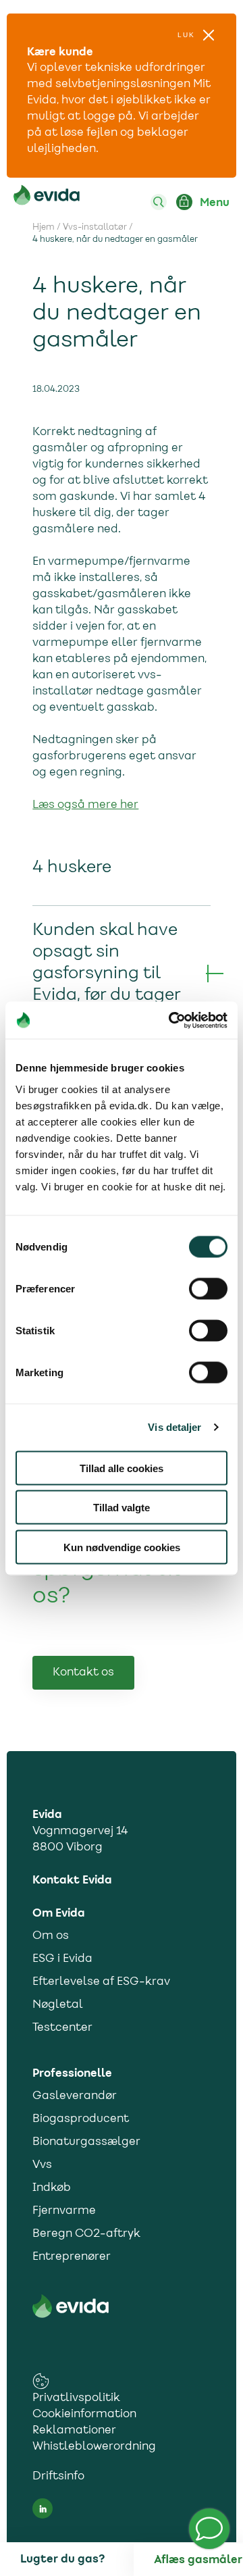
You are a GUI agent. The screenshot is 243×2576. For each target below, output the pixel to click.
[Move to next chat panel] (209, 2529)
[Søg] (159, 202)
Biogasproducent (81, 2119)
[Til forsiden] (47, 198)
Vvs (42, 2165)
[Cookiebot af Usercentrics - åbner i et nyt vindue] (171, 1020)
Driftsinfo (58, 2477)
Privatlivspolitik (76, 2398)
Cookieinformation (84, 2415)
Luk (186, 35)
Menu (215, 203)
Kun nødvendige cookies (122, 1547)
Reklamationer (74, 2431)
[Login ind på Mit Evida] (184, 202)
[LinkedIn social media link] (43, 2508)
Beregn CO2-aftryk (86, 2234)
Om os (51, 1936)
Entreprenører (72, 2257)
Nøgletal (58, 2005)
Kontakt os (83, 1673)
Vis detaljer (174, 1427)
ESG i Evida (62, 1959)
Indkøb (52, 2188)
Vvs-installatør (95, 228)
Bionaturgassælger (86, 2142)
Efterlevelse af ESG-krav (101, 1982)
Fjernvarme (64, 2211)
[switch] (208, 1288)
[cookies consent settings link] (41, 2381)
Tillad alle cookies (122, 1468)
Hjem (44, 228)
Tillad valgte (122, 1508)
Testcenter (62, 2028)
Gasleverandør (75, 2096)
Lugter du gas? (62, 2559)
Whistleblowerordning (94, 2447)
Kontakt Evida (72, 1880)
